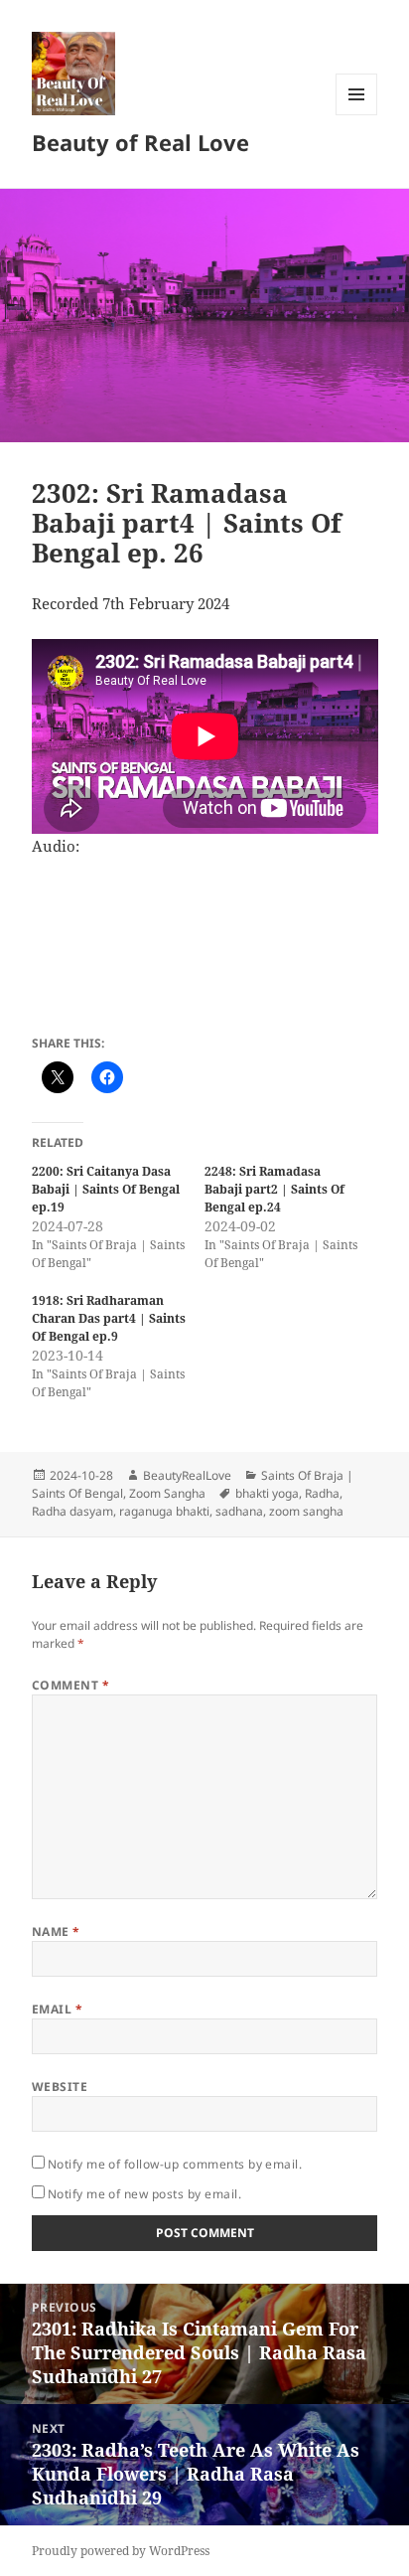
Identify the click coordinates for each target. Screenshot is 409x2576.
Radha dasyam (72, 1511)
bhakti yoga (267, 1493)
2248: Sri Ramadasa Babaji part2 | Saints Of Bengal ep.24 (274, 1189)
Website (60, 2087)
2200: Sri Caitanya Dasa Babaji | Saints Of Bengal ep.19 (106, 1189)
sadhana (239, 1511)
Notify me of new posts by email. (144, 2194)
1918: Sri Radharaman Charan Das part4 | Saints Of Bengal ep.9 (109, 1318)
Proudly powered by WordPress (121, 2551)
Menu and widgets (357, 115)
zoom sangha (306, 1511)
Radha (322, 1493)
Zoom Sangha (167, 1493)
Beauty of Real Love (140, 142)
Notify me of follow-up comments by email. (175, 2164)
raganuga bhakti (164, 1511)
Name (56, 1932)
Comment (70, 1685)
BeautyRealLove (187, 1475)
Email (57, 2009)
